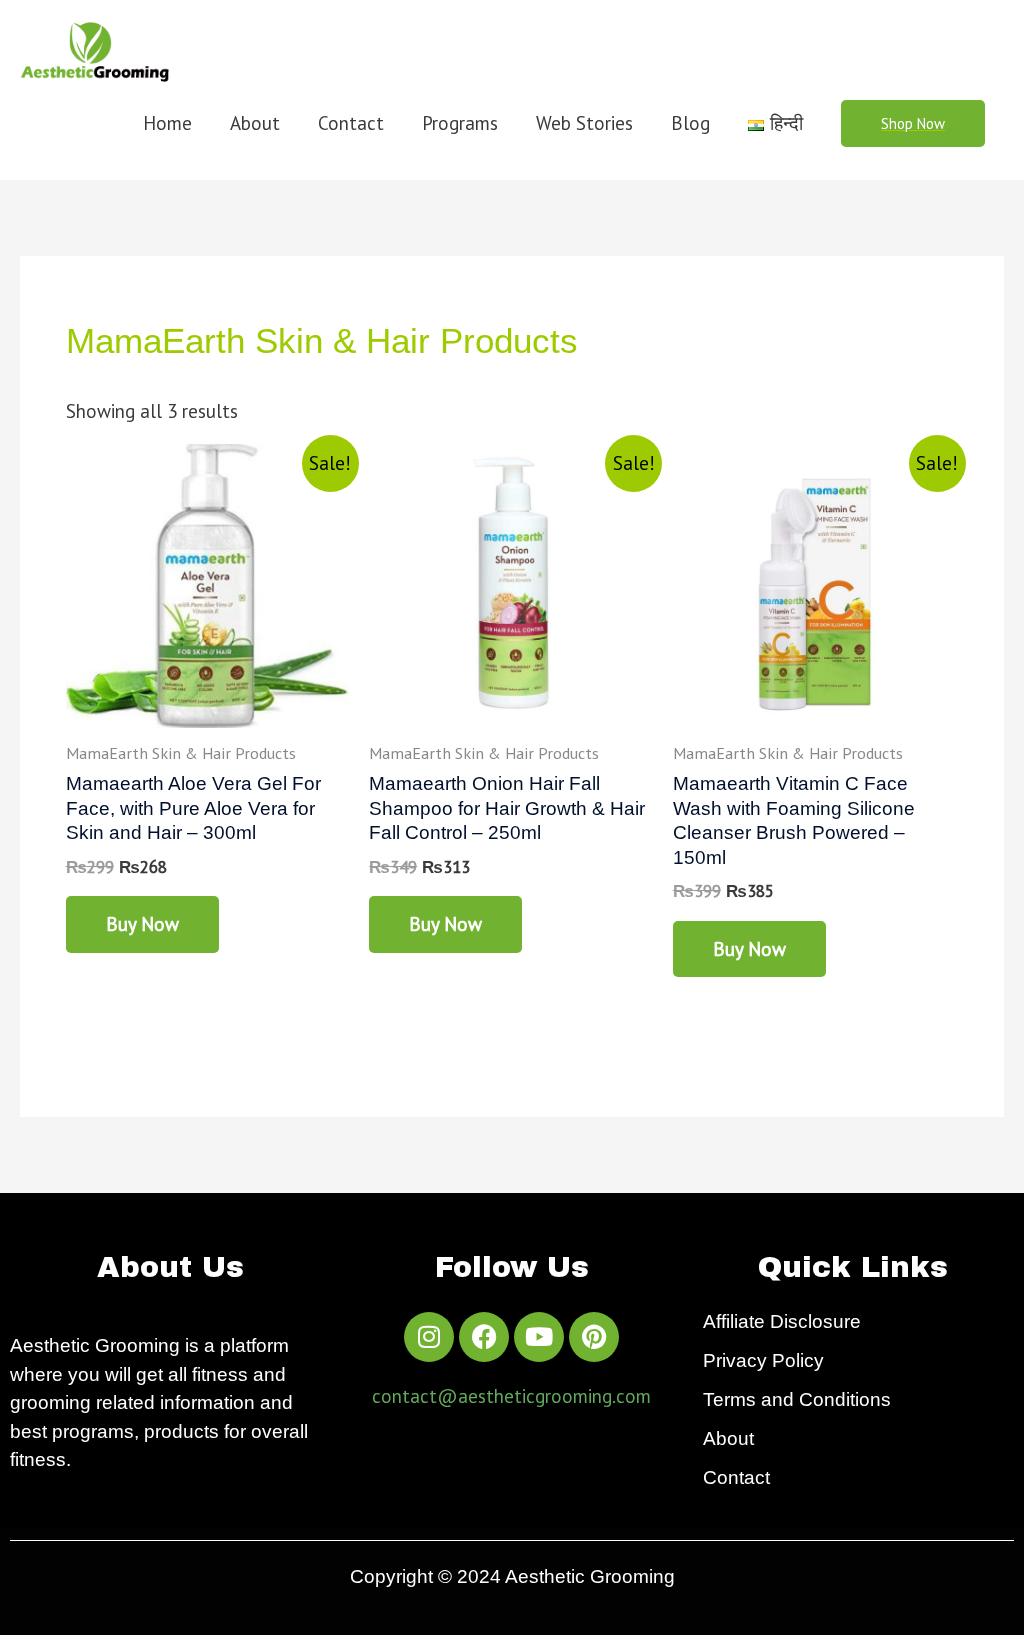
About (255, 123)
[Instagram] (429, 1337)
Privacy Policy (763, 1360)
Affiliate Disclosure (782, 1321)
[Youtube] (539, 1337)
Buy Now (142, 924)
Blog (690, 123)
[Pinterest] (594, 1337)
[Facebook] (484, 1337)
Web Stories (584, 123)
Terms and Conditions (797, 1399)
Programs (460, 123)
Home (167, 123)
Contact (351, 123)
